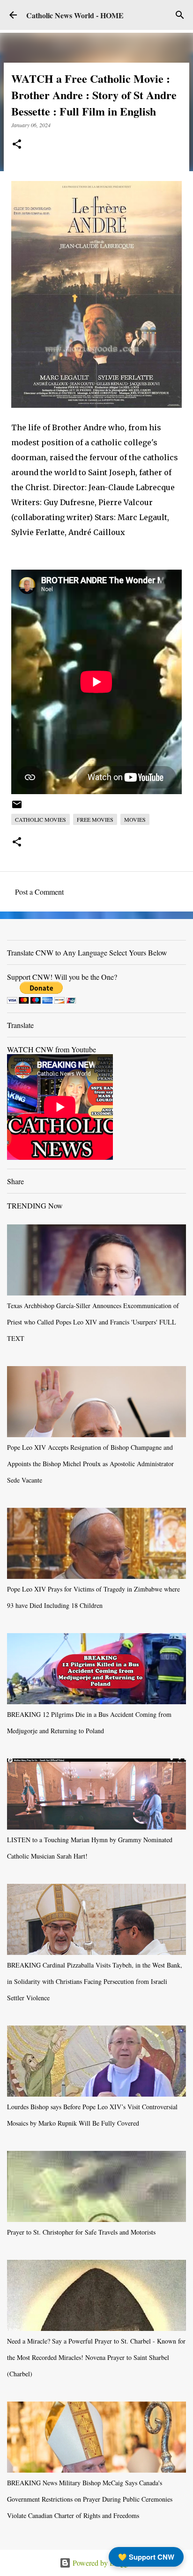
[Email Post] (17, 808)
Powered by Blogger (102, 2563)
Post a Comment (39, 892)
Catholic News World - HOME (75, 15)
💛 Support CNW (146, 2557)
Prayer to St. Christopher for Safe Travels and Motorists (81, 2232)
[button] (17, 145)
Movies (135, 819)
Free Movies (95, 819)
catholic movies (41, 819)
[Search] (180, 15)
